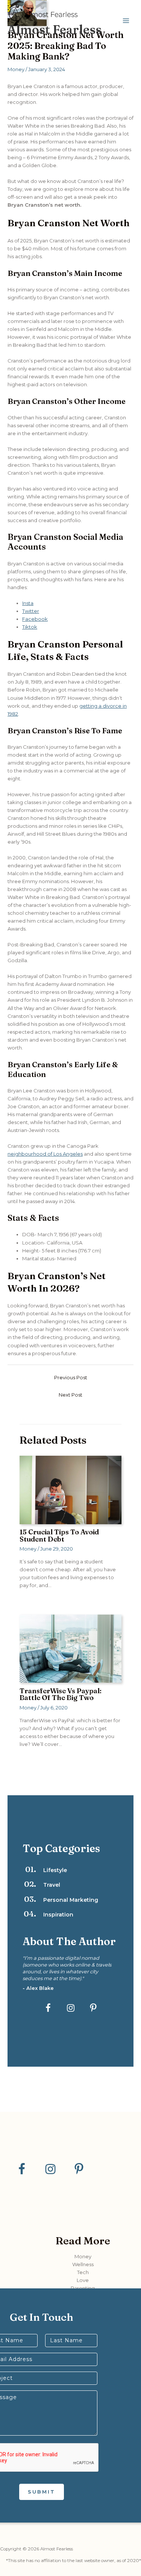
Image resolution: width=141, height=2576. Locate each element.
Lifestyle (55, 1870)
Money (16, 69)
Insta (28, 603)
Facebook (35, 619)
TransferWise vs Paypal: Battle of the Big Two (61, 1694)
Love (83, 2280)
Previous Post (71, 1378)
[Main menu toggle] (126, 21)
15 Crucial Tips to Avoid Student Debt (59, 1535)
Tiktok (30, 627)
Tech (83, 2272)
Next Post (70, 1395)
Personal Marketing (71, 1900)
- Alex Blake (38, 1988)
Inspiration (58, 1915)
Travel (52, 1885)
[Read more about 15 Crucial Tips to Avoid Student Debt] (70, 1489)
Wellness (83, 2264)
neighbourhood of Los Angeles (45, 1154)
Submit (42, 2492)
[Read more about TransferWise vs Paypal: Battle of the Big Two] (70, 1648)
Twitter (31, 611)
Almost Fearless (55, 30)
